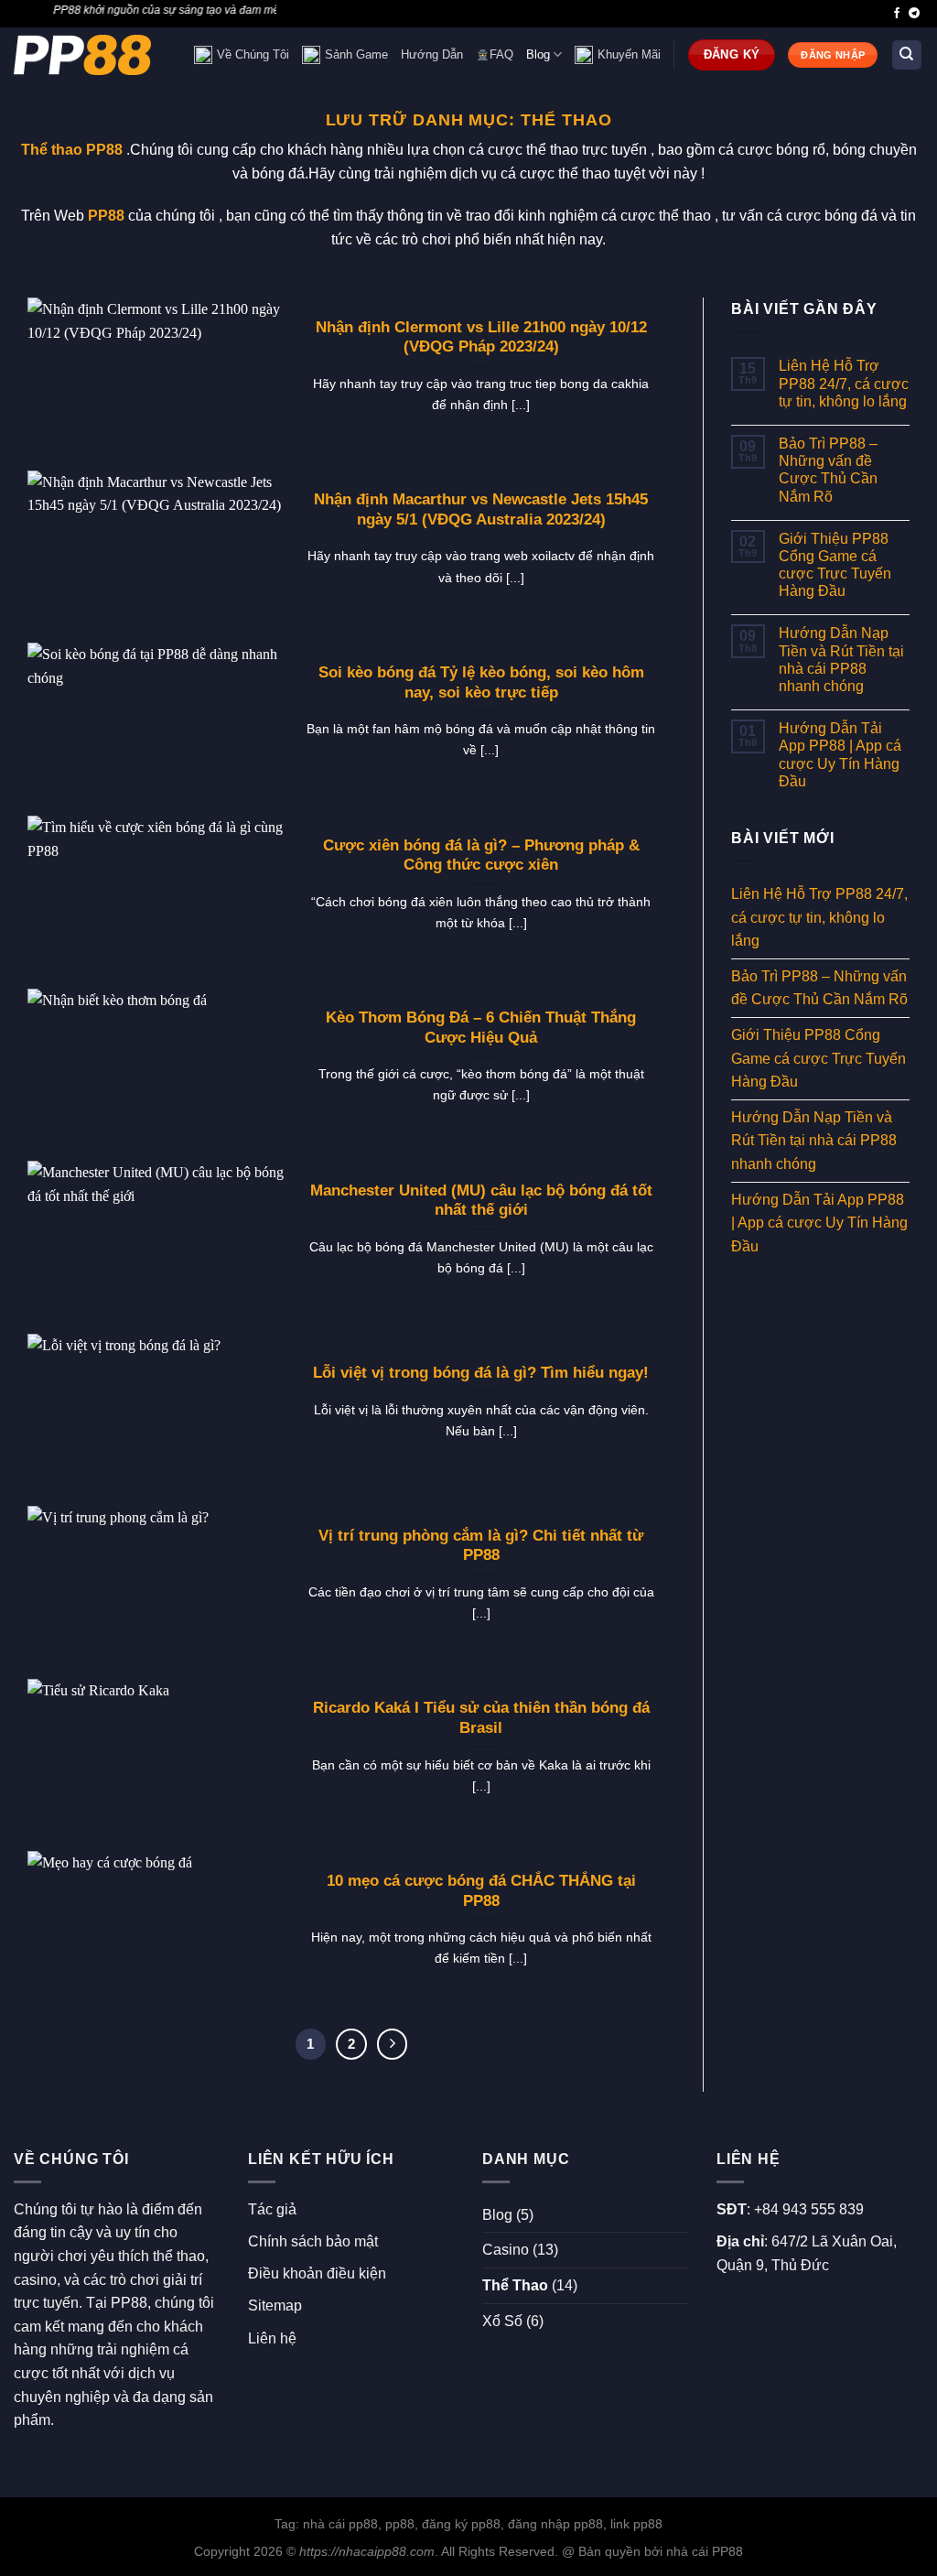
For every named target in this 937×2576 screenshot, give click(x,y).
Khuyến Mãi (629, 54)
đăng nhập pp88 (555, 2524)
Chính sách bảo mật (313, 2241)
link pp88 (636, 2524)
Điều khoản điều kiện (317, 2273)
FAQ (501, 54)
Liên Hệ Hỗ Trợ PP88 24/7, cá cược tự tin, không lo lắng (844, 383)
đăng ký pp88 (461, 2524)
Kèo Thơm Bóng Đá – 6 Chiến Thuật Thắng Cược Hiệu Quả (481, 1028)
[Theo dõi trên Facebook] (897, 14)
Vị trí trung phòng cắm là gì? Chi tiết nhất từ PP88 (481, 1546)
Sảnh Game (356, 54)
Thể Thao (515, 2285)
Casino (506, 2250)
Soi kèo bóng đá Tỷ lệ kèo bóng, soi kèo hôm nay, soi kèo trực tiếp (481, 682)
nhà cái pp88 (340, 2524)
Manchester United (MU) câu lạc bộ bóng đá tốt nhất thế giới (481, 1201)
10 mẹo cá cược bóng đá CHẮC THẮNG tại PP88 (481, 1891)
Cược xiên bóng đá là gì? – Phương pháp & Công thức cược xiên (481, 855)
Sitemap (275, 2305)
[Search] (907, 55)
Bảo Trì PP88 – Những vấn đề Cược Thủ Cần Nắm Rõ (828, 470)
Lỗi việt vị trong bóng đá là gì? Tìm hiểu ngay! (481, 1373)
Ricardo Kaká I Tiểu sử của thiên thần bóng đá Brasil (481, 1718)
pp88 (400, 2524)
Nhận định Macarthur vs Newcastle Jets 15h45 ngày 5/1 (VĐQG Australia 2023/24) (481, 509)
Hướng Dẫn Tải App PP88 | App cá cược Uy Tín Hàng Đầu (840, 755)
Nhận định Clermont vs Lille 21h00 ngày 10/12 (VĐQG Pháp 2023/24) (481, 337)
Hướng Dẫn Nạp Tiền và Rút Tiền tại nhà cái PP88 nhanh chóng (841, 660)
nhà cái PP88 (705, 2551)
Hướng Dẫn (432, 54)
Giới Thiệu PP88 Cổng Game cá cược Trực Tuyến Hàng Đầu (835, 565)
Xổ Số (502, 2321)
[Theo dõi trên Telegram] (914, 14)
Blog (538, 54)
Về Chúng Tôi (253, 54)
